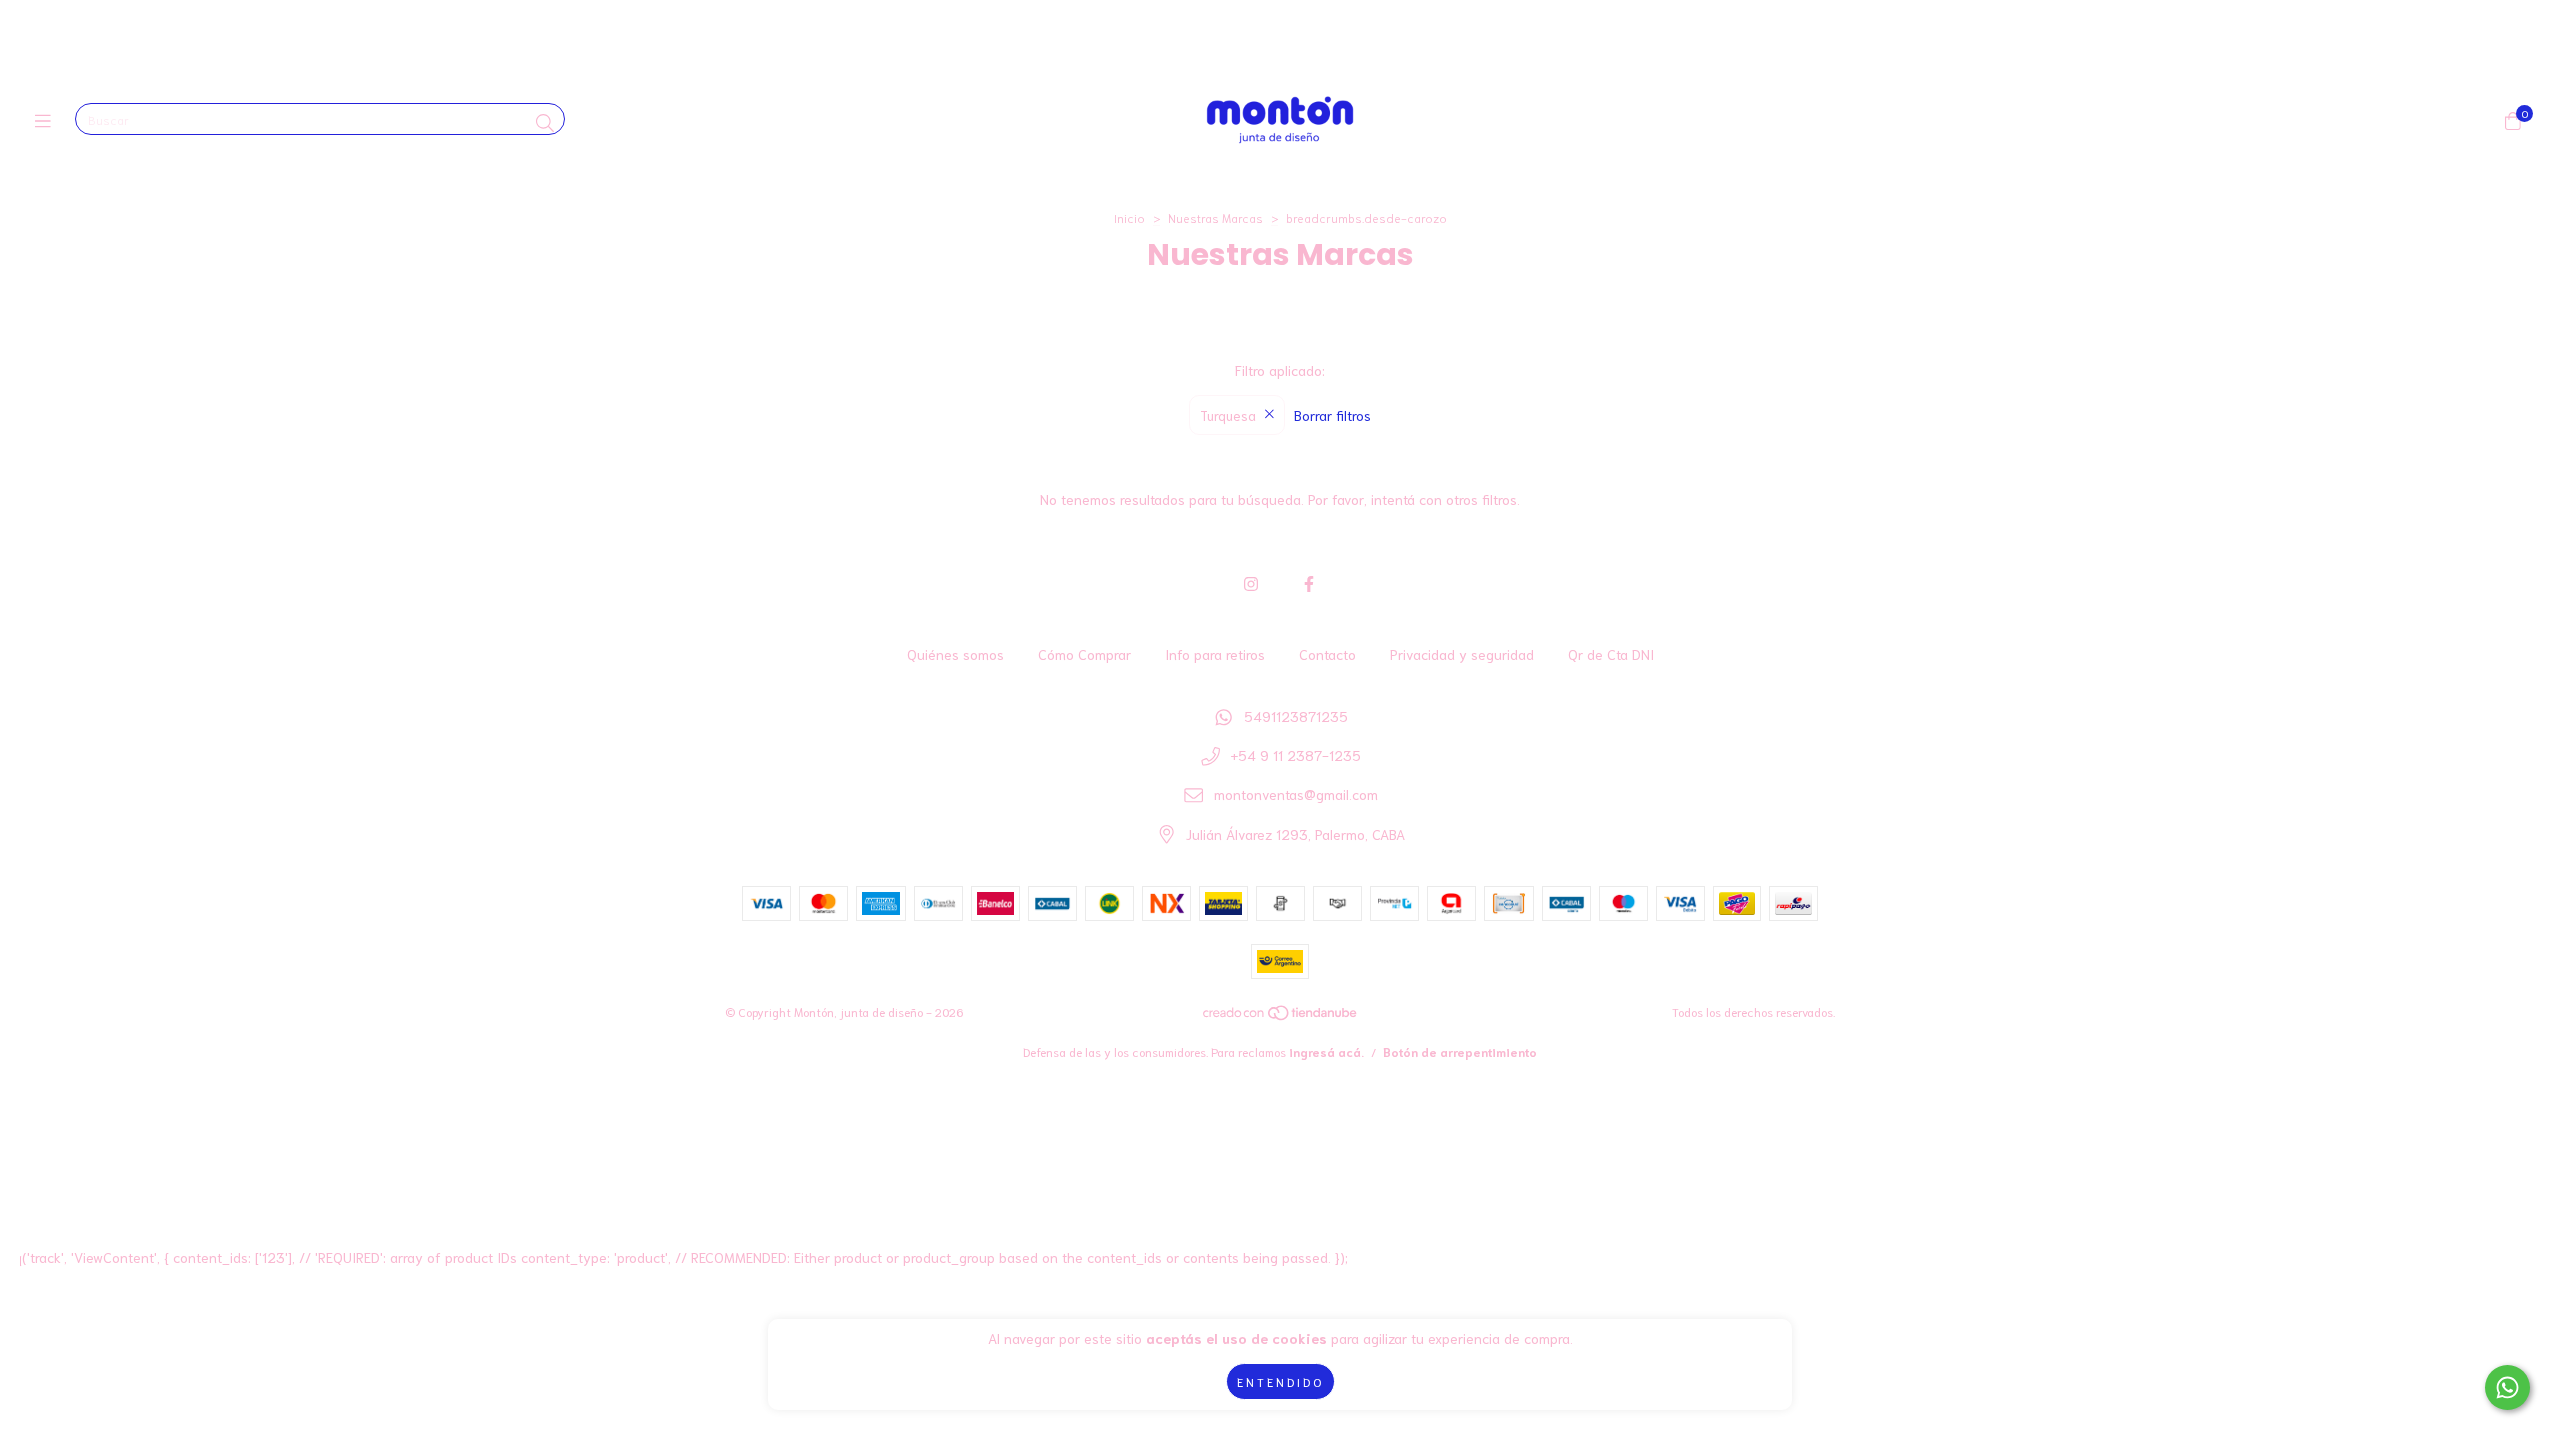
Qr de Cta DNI (1611, 654)
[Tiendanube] (1281, 1016)
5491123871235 (1296, 716)
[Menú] (47, 120)
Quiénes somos (955, 654)
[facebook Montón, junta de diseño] (1309, 582)
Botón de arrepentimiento (1460, 1051)
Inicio (1129, 217)
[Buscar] (545, 122)
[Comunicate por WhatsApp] (2507, 1387)
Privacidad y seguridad (1462, 654)
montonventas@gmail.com (1296, 794)
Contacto (1327, 654)
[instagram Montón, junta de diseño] (1251, 582)
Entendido (1280, 1381)
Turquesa (1228, 415)
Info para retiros (1215, 654)
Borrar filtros (1332, 415)
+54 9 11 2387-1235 (1296, 755)
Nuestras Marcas (1215, 217)
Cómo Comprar (1084, 654)
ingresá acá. (1326, 1051)
